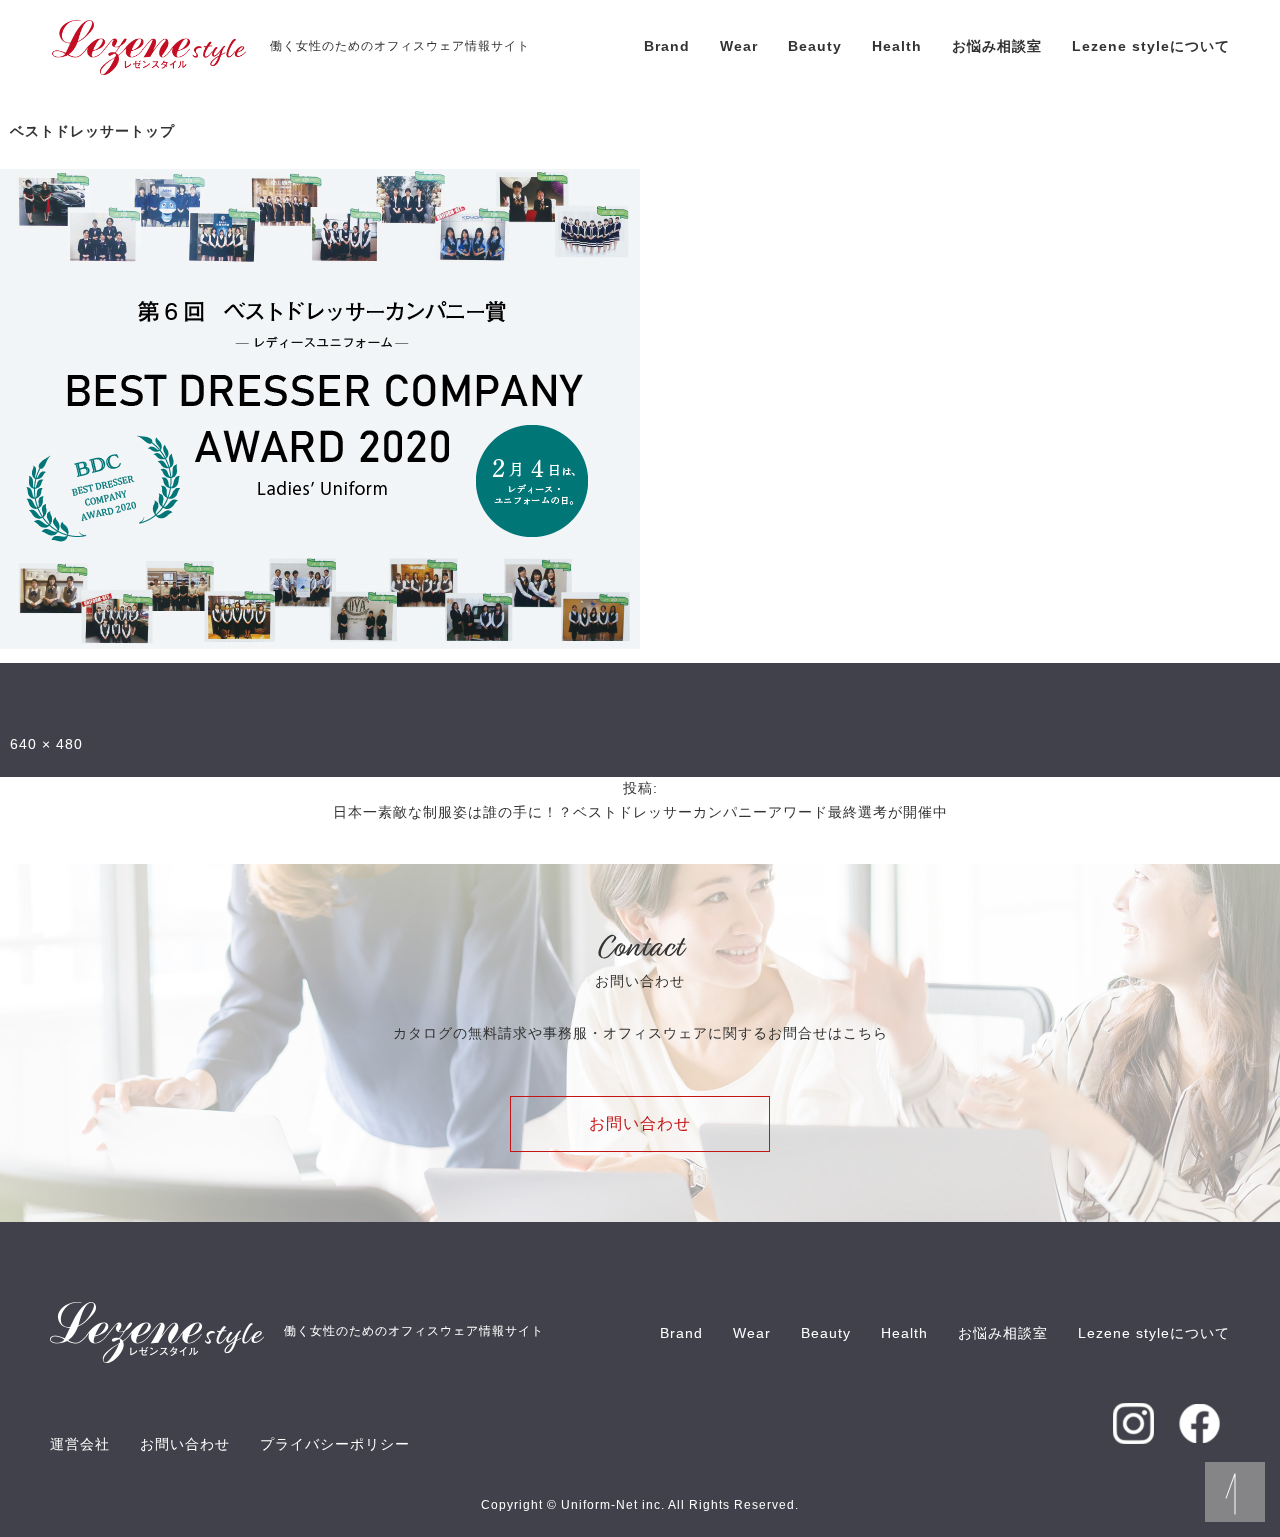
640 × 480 (46, 744)
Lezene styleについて (1151, 46)
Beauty (815, 46)
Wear (739, 46)
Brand (667, 46)
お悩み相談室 (997, 46)
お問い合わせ (640, 1123)
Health (897, 46)
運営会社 (80, 1444)
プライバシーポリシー (335, 1444)
